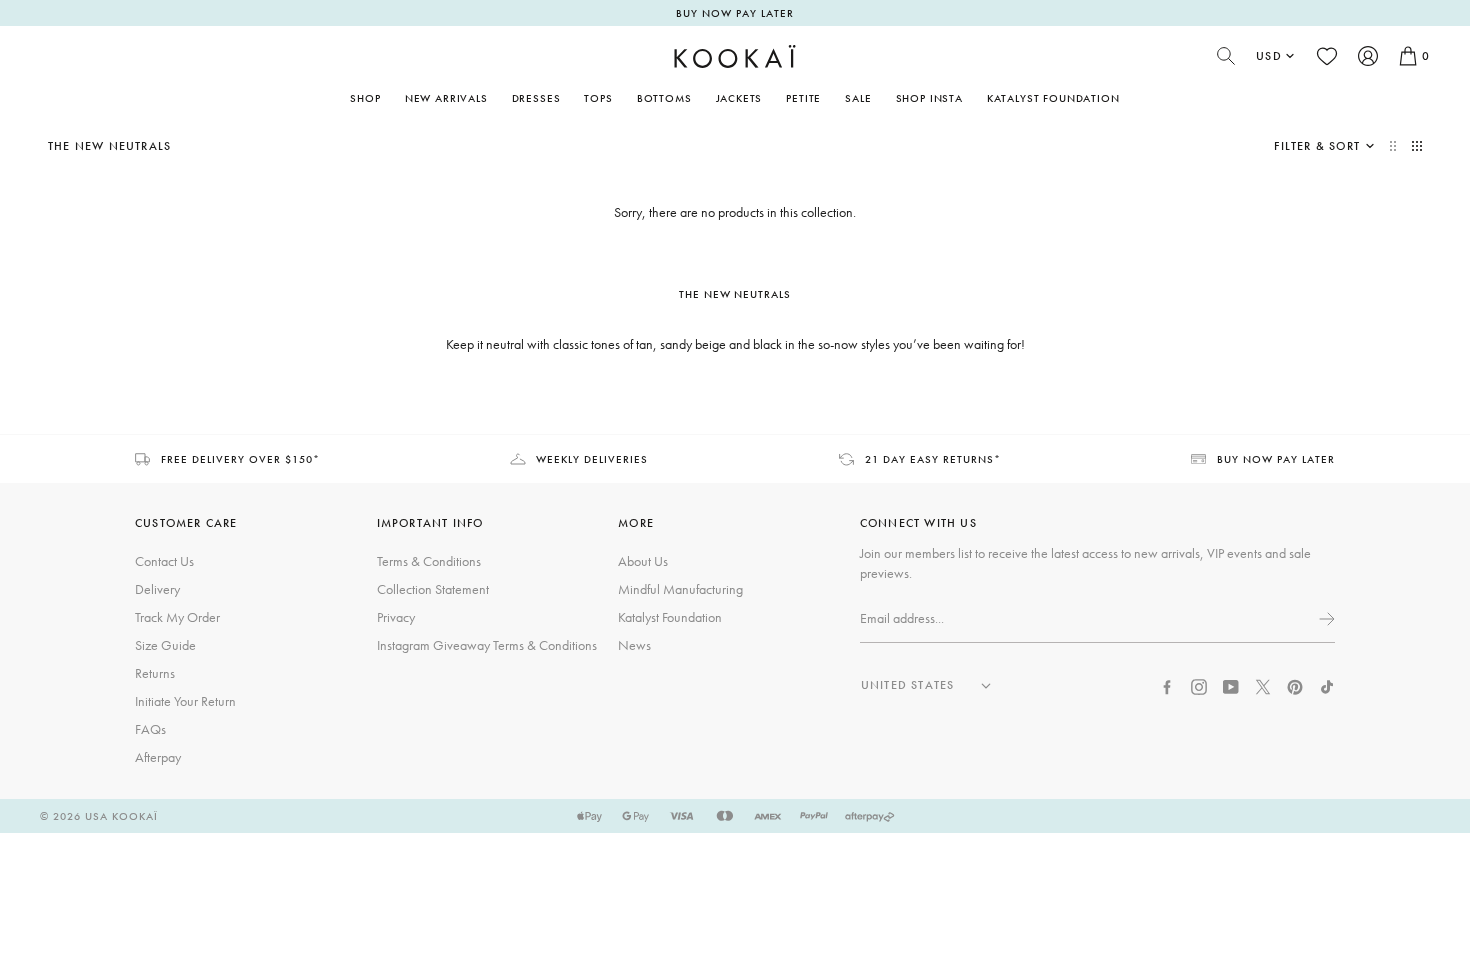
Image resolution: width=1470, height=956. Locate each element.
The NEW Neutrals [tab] (735, 294)
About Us (643, 561)
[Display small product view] (1417, 146)
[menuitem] (446, 98)
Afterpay (158, 757)
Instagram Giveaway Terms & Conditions (487, 645)
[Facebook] (1167, 685)
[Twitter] (1263, 685)
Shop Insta (929, 98)
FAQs (150, 729)
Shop (365, 98)
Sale (858, 98)
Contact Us (164, 561)
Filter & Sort (1317, 146)
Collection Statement (433, 589)
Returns (155, 673)
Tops (598, 98)
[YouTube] (1231, 685)
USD (1269, 56)
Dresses (536, 98)
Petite (803, 98)
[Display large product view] (1395, 146)
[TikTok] (1327, 685)
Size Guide (165, 645)
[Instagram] (1199, 685)
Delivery (157, 589)
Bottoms (664, 98)
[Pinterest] (1295, 685)
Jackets (739, 98)
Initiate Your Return (185, 701)
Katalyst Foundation (1053, 98)
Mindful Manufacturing (680, 589)
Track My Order (177, 617)
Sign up (1325, 619)
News (634, 645)
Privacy (396, 617)
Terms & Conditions (429, 561)
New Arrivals (446, 98)
